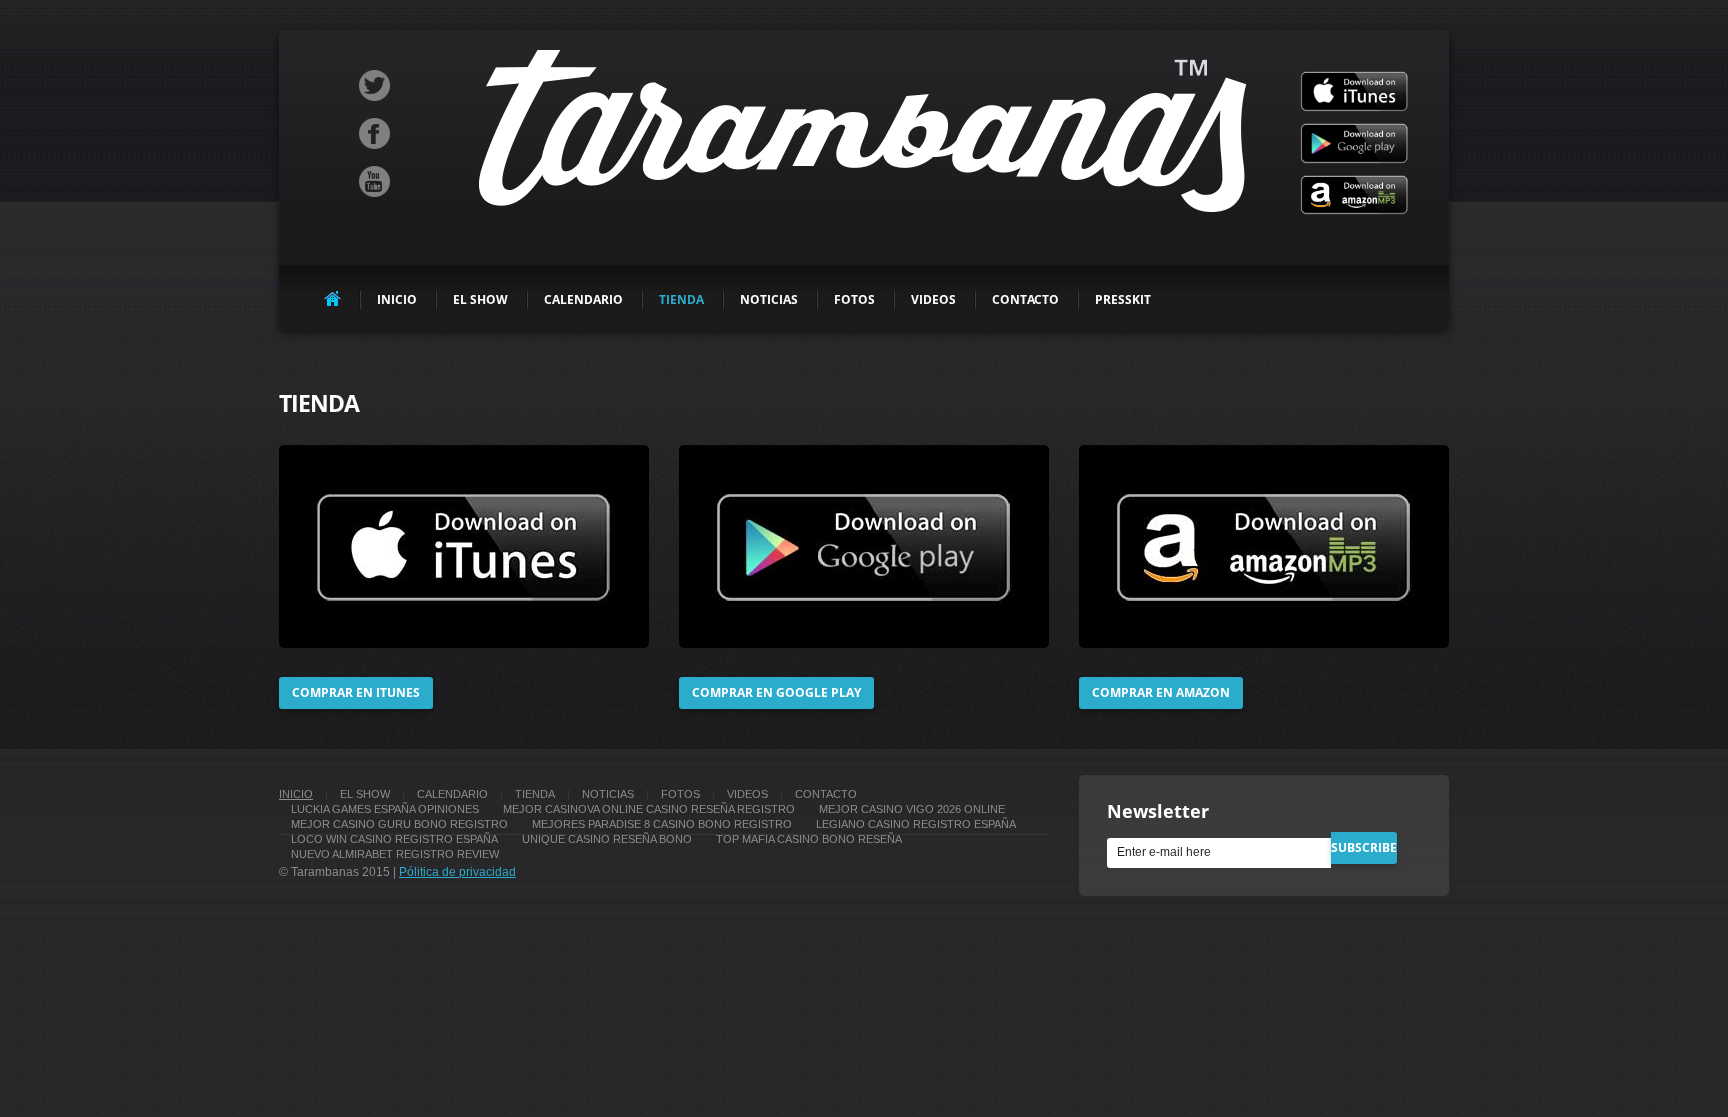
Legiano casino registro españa (916, 824)
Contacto (1025, 299)
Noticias (769, 299)
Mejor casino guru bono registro (399, 824)
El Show (480, 299)
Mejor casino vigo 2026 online (912, 809)
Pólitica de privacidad (457, 872)
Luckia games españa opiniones (385, 809)
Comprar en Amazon (1161, 692)
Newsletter (1158, 811)
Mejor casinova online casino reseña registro (649, 809)
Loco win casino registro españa (394, 839)
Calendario (583, 299)
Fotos (854, 299)
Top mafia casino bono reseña (809, 839)
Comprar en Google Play (776, 692)
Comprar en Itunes (356, 692)
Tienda (681, 299)
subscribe (1364, 847)
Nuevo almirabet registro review (395, 854)
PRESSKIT (1123, 299)
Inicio (397, 299)
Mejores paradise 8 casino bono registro (662, 824)
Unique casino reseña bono (607, 839)
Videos (933, 299)
